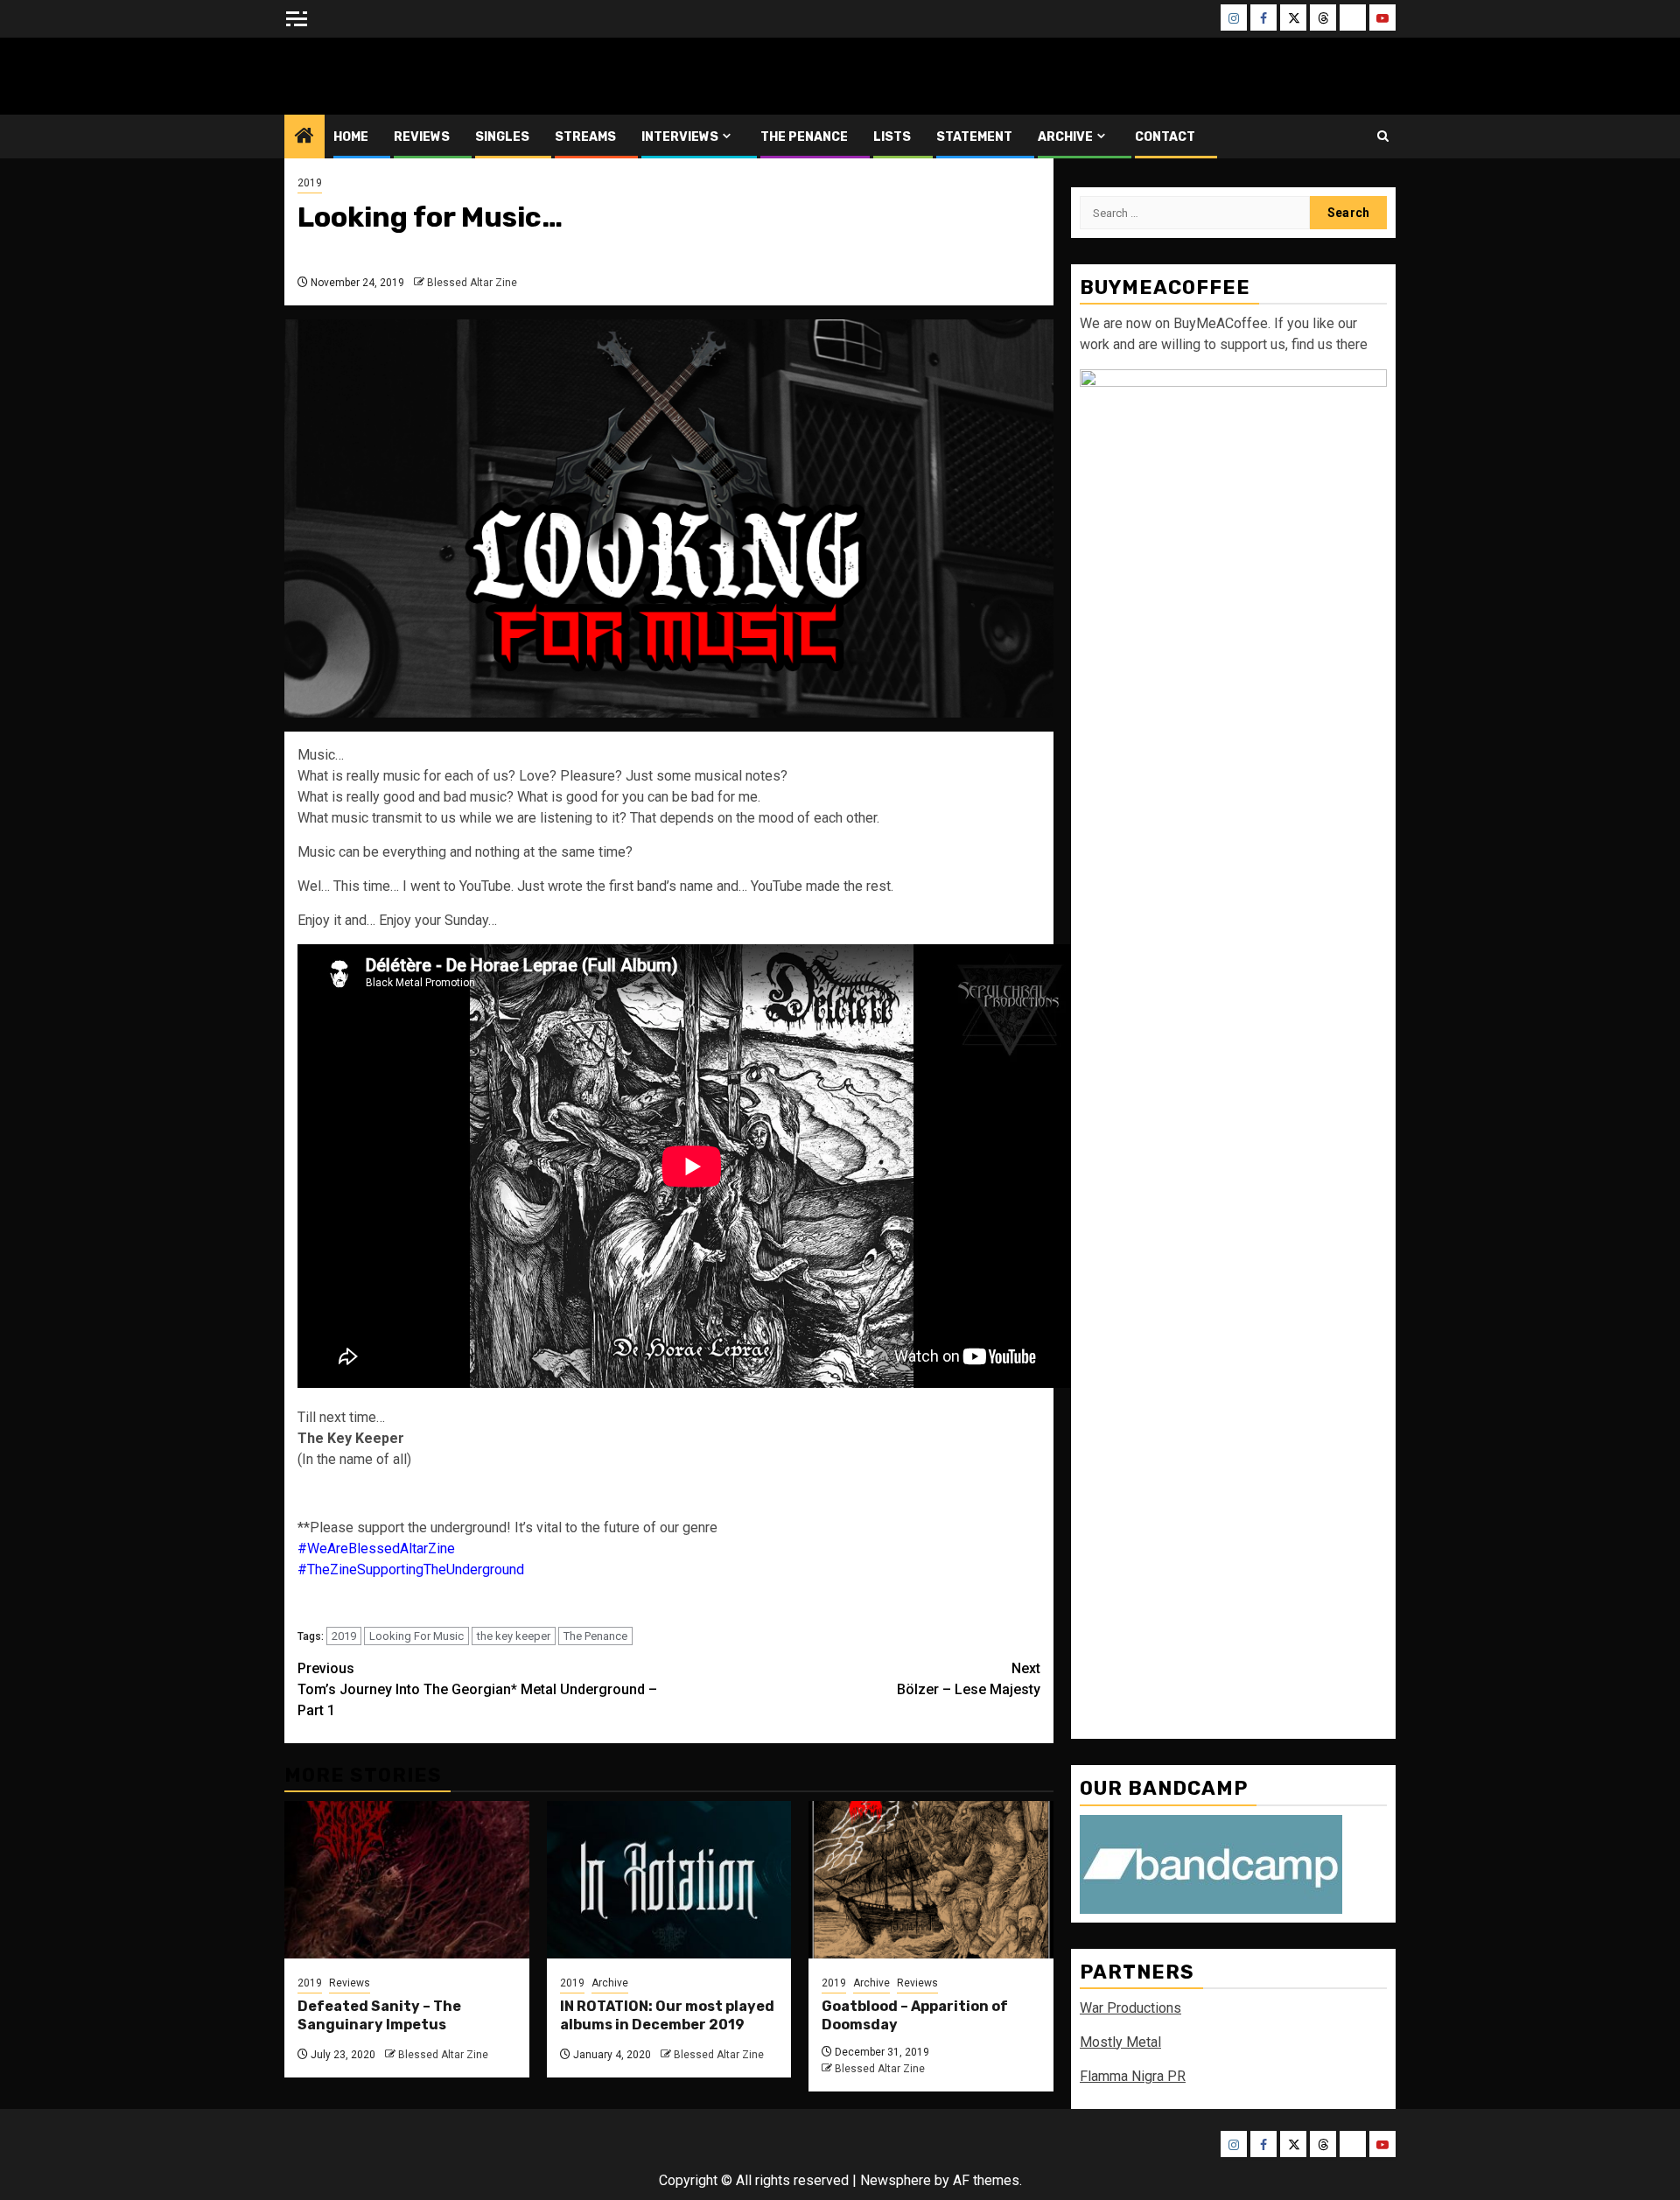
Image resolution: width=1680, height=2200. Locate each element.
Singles (502, 137)
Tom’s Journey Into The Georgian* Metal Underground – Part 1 (477, 1689)
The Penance (804, 137)
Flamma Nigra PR (1133, 2076)
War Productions (1130, 2008)
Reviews (422, 137)
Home (351, 137)
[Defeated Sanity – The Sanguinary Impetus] (407, 1880)
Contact (1165, 137)
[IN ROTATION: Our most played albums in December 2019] (669, 1880)
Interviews (680, 137)
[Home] (304, 137)
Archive (1065, 137)
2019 (310, 183)
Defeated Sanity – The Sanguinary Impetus (379, 2015)
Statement (974, 137)
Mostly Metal (1120, 2042)
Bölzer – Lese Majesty (969, 1679)
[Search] (1383, 136)
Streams (585, 137)
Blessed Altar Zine (400, 76)
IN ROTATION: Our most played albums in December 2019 (667, 2015)
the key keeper (514, 1636)
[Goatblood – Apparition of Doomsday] (931, 1880)
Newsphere (896, 2180)
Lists (892, 137)
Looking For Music (416, 1636)
